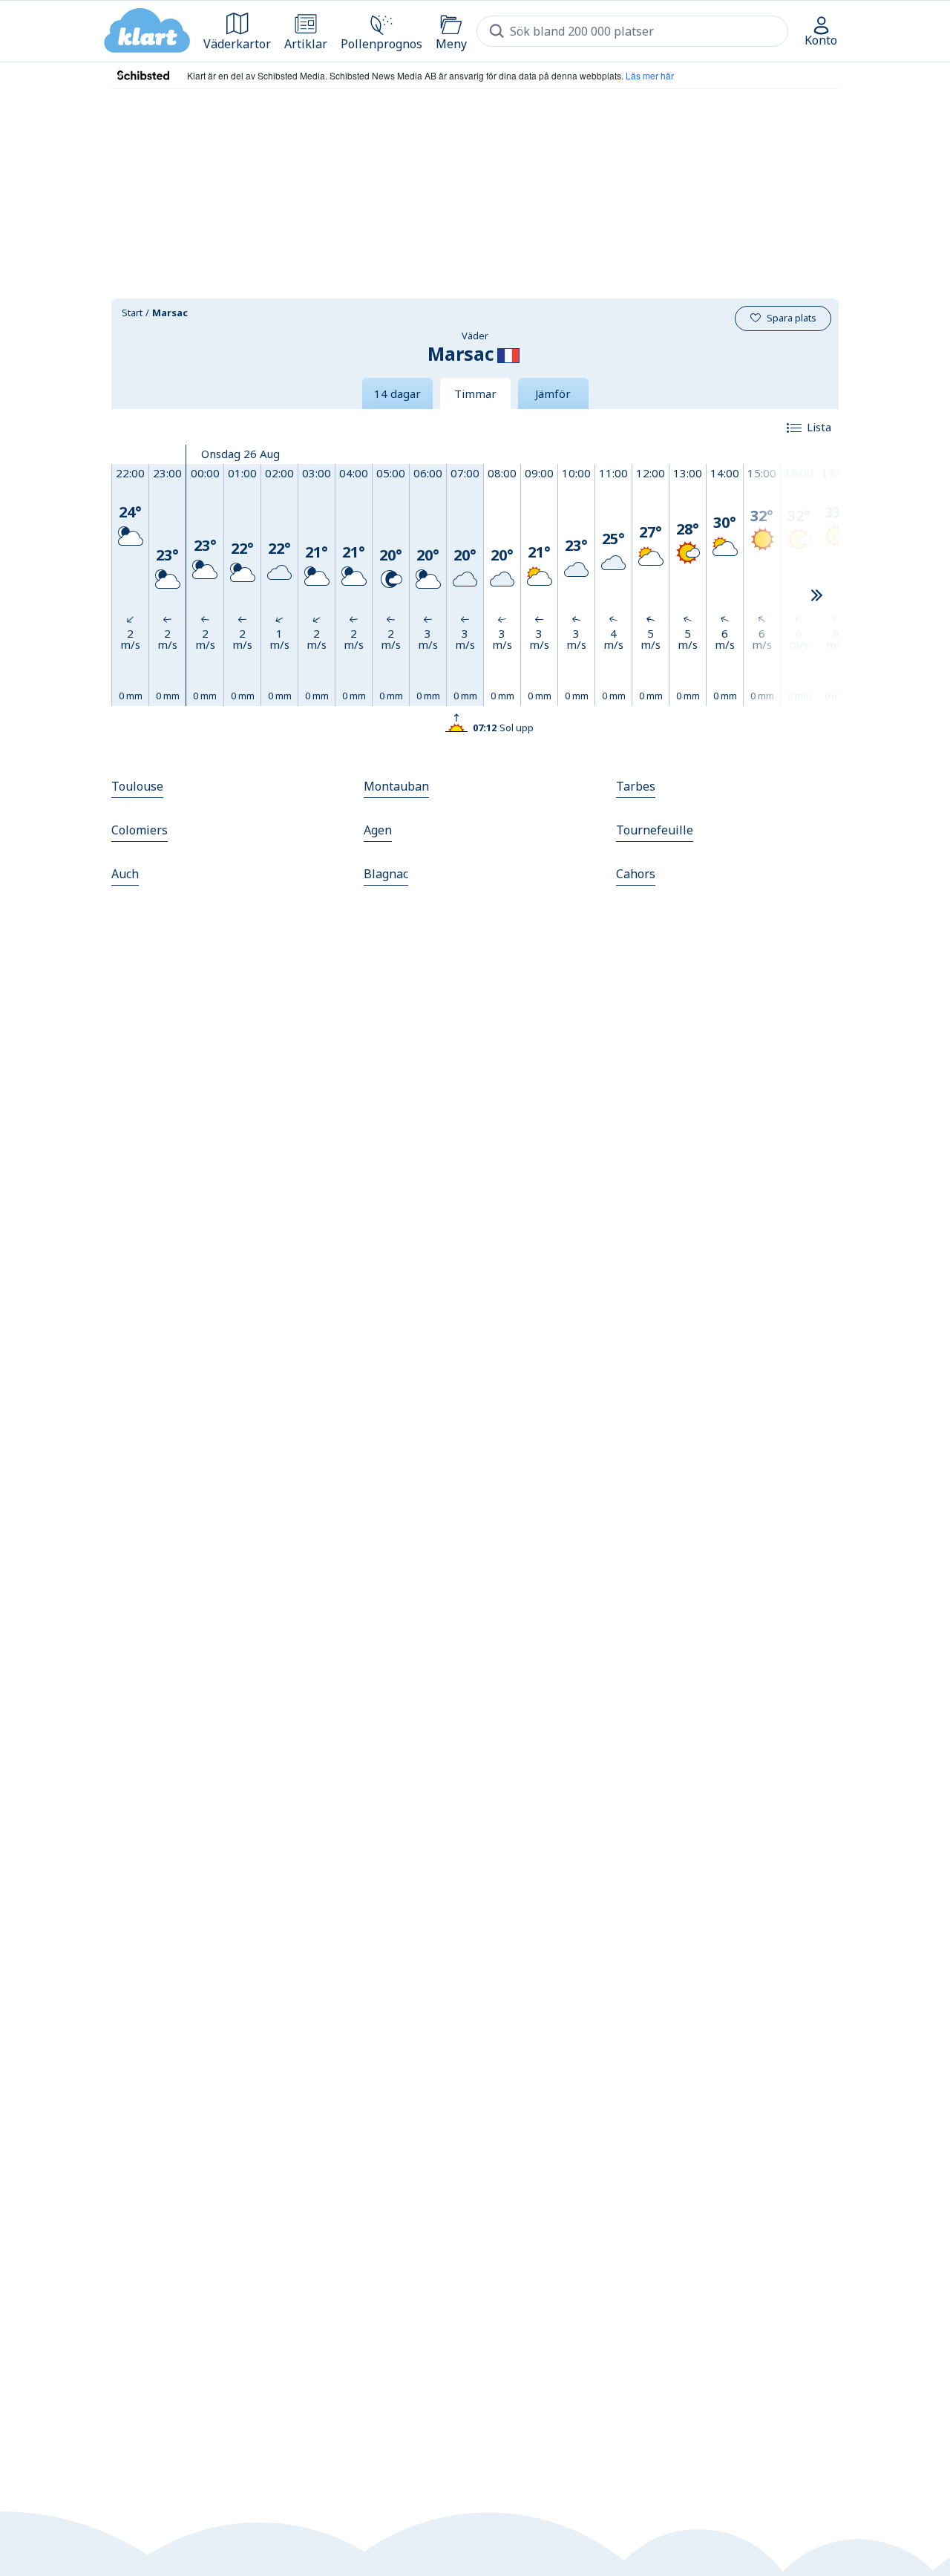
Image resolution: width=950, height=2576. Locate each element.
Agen (378, 830)
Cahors (636, 874)
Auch (125, 874)
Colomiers (140, 830)
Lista (819, 427)
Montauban (396, 786)
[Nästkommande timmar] (816, 596)
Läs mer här (650, 75)
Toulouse (137, 786)
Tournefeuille (655, 830)
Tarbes (636, 786)
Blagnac (386, 874)
